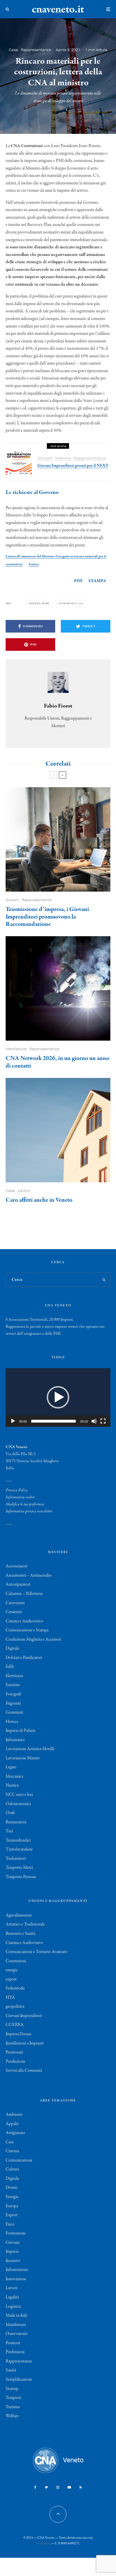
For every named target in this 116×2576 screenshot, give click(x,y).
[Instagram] (58, 2487)
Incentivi (13, 2261)
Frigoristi (13, 1703)
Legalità (12, 2297)
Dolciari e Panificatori (24, 1658)
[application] (58, 1397)
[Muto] (94, 1421)
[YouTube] (69, 2487)
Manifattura (16, 1049)
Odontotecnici (18, 1804)
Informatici (15, 1740)
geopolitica (15, 2007)
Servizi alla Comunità (24, 2071)
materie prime (40, 604)
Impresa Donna (18, 2034)
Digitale (12, 1648)
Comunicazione (19, 2160)
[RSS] (81, 2487)
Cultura (12, 2169)
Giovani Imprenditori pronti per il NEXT (73, 466)
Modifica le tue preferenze (25, 1504)
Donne (12, 2188)
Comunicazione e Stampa (27, 1630)
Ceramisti (14, 1612)
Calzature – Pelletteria (24, 1594)
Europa (12, 2206)
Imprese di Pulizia (20, 1731)
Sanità (11, 2370)
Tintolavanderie (19, 1849)
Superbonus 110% (72, 604)
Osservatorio (17, 2334)
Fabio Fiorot (58, 706)
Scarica (34, 564)
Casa (13, 50)
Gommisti (14, 1712)
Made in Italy (17, 2316)
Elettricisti (14, 1676)
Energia (12, 2197)
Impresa (63, 458)
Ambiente (14, 2115)
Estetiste (13, 1685)
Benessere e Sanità (20, 1934)
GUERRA (15, 2025)
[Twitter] (46, 2487)
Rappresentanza (36, 50)
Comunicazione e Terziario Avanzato (36, 1952)
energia (12, 1970)
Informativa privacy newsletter (29, 1511)
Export (12, 2215)
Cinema (12, 2151)
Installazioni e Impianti (25, 2043)
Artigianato (15, 2133)
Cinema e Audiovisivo (24, 1621)
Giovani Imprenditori (24, 2016)
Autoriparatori (18, 1584)
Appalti (12, 2124)
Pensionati (14, 2052)
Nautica (12, 1785)
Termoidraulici (18, 1840)
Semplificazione (19, 2380)
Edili (10, 1667)
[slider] (53, 1421)
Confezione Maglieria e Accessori (33, 1640)
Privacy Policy (17, 1490)
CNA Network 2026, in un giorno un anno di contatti (57, 1062)
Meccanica (14, 1776)
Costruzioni (16, 1961)
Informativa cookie (20, 1497)
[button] (58, 1397)
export (11, 1979)
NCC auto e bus (19, 1795)
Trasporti (13, 2398)
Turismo (13, 2407)
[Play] (13, 1421)
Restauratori (16, 1822)
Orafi (10, 1813)
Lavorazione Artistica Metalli (30, 1749)
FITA (10, 1998)
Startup (12, 2389)
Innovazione (16, 2279)
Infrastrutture (17, 2270)
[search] (104, 1280)
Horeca (12, 1722)
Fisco (10, 2224)
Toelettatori (16, 1859)
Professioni (15, 2352)
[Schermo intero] (103, 1421)
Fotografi (13, 1694)
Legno (11, 1767)
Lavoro (24, 1191)
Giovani (45, 458)
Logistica (13, 2307)
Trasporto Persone (21, 1877)
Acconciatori (16, 1566)
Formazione (16, 2233)
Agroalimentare (19, 1915)
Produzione (15, 2062)
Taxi (9, 1831)
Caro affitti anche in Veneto (39, 1200)
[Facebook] (35, 2487)
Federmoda (15, 1988)
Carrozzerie (15, 1603)
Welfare (12, 2416)
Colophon (44, 2543)
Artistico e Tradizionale (25, 1924)
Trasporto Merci (19, 1868)
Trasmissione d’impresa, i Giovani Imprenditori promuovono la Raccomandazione (47, 917)
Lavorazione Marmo (23, 1758)
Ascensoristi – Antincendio (29, 1576)
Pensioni (13, 2343)
